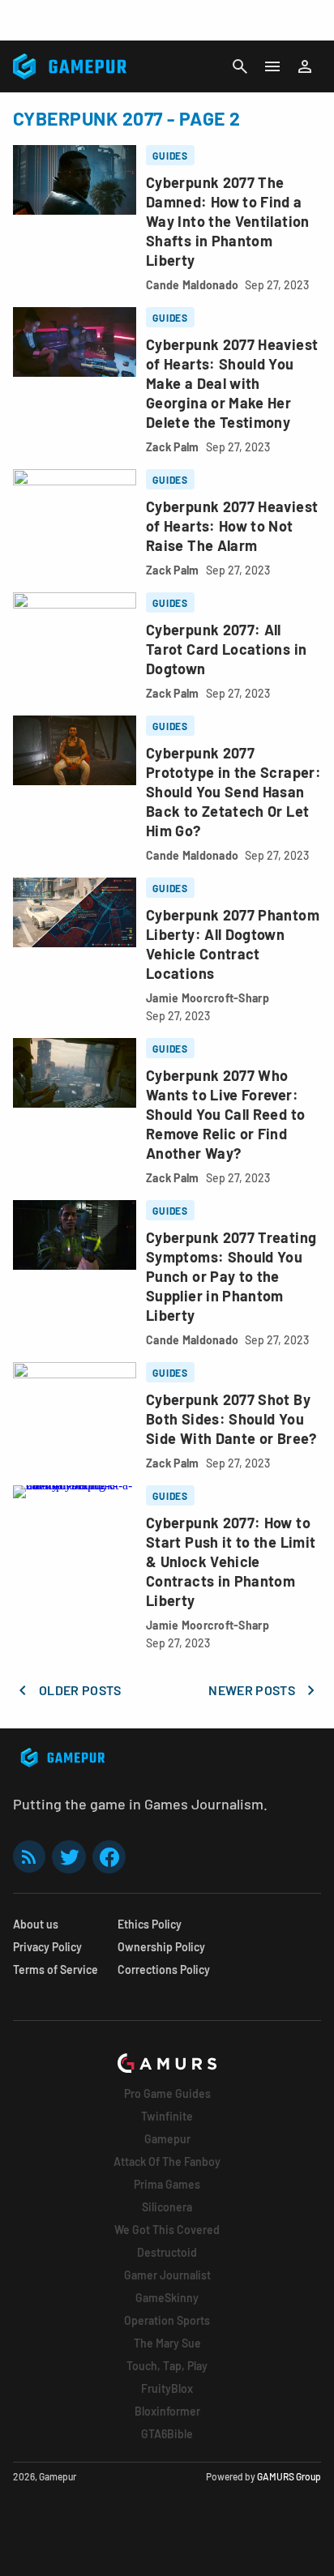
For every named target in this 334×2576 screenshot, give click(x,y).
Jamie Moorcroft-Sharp (208, 998)
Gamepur (167, 2139)
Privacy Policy (47, 1947)
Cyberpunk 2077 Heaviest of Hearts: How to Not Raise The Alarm (232, 526)
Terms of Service (56, 1969)
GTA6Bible (167, 2434)
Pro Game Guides (167, 2093)
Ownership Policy (161, 1947)
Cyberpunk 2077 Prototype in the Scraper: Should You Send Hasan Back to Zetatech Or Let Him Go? (233, 792)
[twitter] (69, 1857)
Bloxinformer (167, 2411)
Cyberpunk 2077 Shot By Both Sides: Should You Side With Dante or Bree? (231, 1419)
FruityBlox (167, 2388)
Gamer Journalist (167, 2275)
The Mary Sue (167, 2343)
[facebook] (109, 1857)
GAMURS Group (289, 2476)
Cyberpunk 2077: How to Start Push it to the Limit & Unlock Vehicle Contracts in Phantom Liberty (231, 1561)
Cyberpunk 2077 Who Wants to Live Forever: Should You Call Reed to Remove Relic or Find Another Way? (225, 1114)
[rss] (29, 1857)
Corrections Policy (164, 1969)
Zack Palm (173, 447)
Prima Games (167, 2184)
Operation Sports (167, 2320)
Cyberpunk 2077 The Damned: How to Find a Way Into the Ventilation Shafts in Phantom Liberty (228, 221)
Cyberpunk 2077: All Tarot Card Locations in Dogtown (226, 649)
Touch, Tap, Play (167, 2366)
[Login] (305, 66)
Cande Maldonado (192, 285)
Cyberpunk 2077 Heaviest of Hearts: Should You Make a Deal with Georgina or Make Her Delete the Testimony (232, 383)
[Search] (240, 66)
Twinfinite (167, 2116)
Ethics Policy (150, 1924)
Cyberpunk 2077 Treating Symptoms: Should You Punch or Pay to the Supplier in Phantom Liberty (231, 1276)
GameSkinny (167, 2298)
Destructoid (167, 2252)
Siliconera (167, 2207)
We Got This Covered (167, 2230)
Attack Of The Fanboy (167, 2162)
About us (36, 1924)
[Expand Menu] (272, 66)
